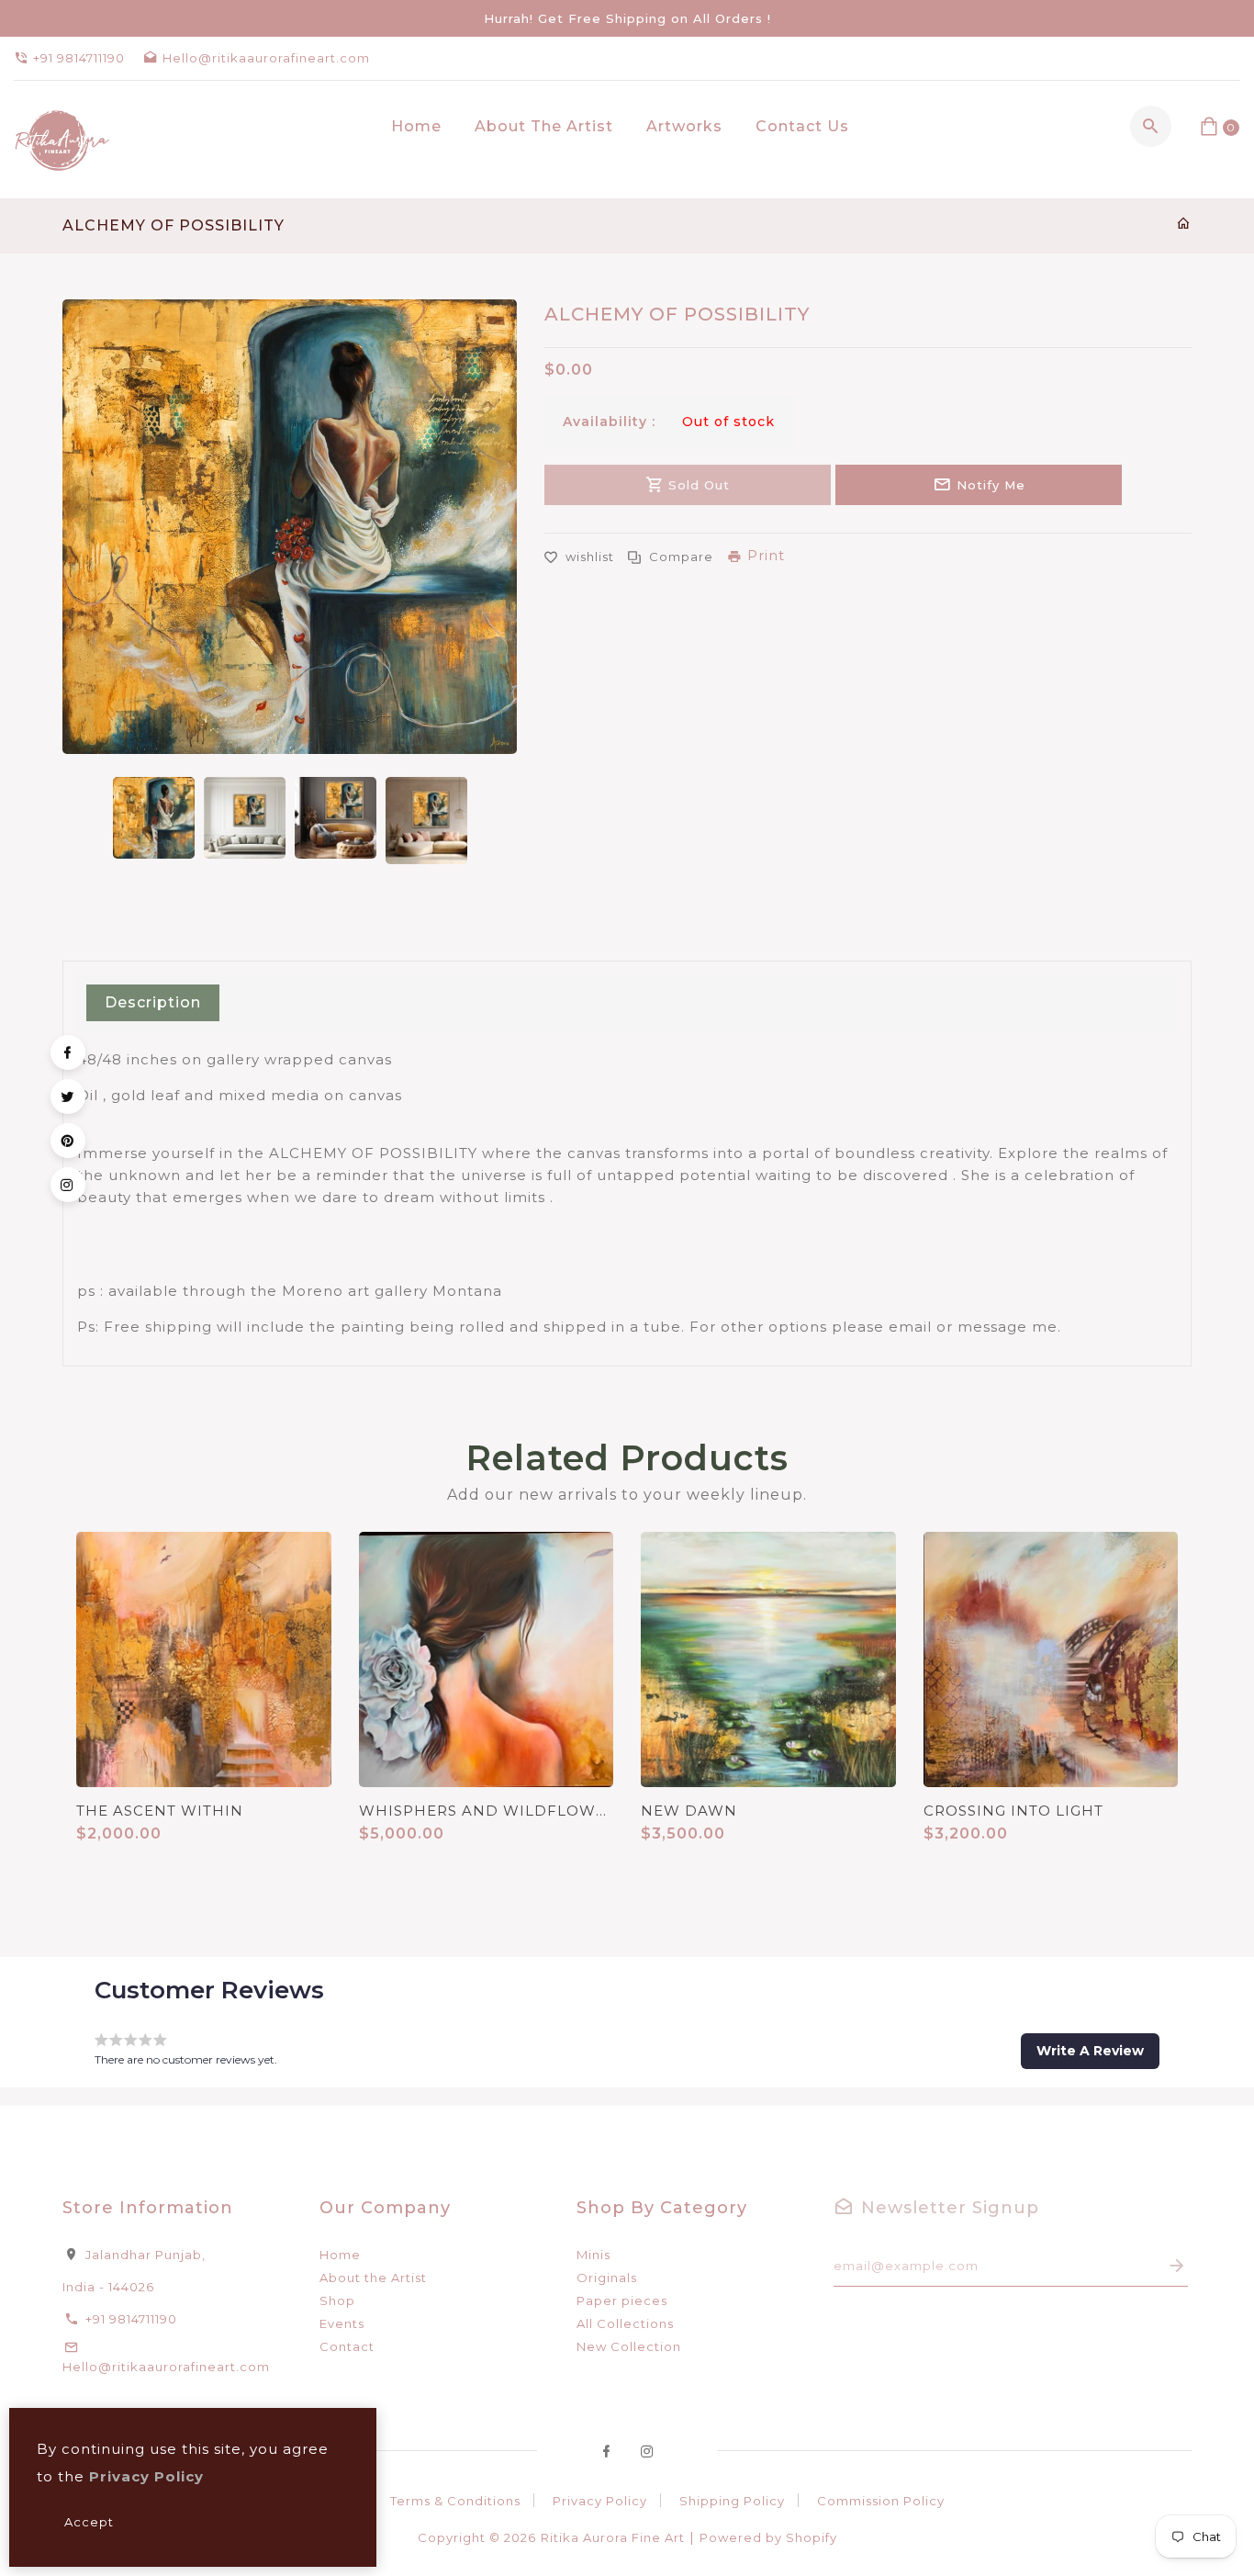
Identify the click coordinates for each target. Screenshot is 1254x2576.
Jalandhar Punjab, (146, 2255)
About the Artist (373, 2278)
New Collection (629, 2346)
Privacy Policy (600, 2501)
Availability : (609, 422)
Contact (347, 2346)
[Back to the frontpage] (1184, 224)
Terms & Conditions (455, 2501)
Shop (337, 2300)
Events (342, 2323)
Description (153, 1002)
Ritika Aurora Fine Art (613, 2537)
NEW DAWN (689, 1811)
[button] (1090, 2051)
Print (766, 556)
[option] (154, 818)
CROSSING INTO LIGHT (1013, 1811)
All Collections (625, 2323)
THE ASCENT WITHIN (160, 1811)
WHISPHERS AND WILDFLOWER (487, 1811)
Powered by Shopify (768, 2537)
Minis (593, 2255)
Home (340, 2255)
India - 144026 (108, 2287)
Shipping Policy (732, 2501)
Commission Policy (881, 2501)
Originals (607, 2278)
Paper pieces (622, 2300)
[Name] (1177, 2266)
